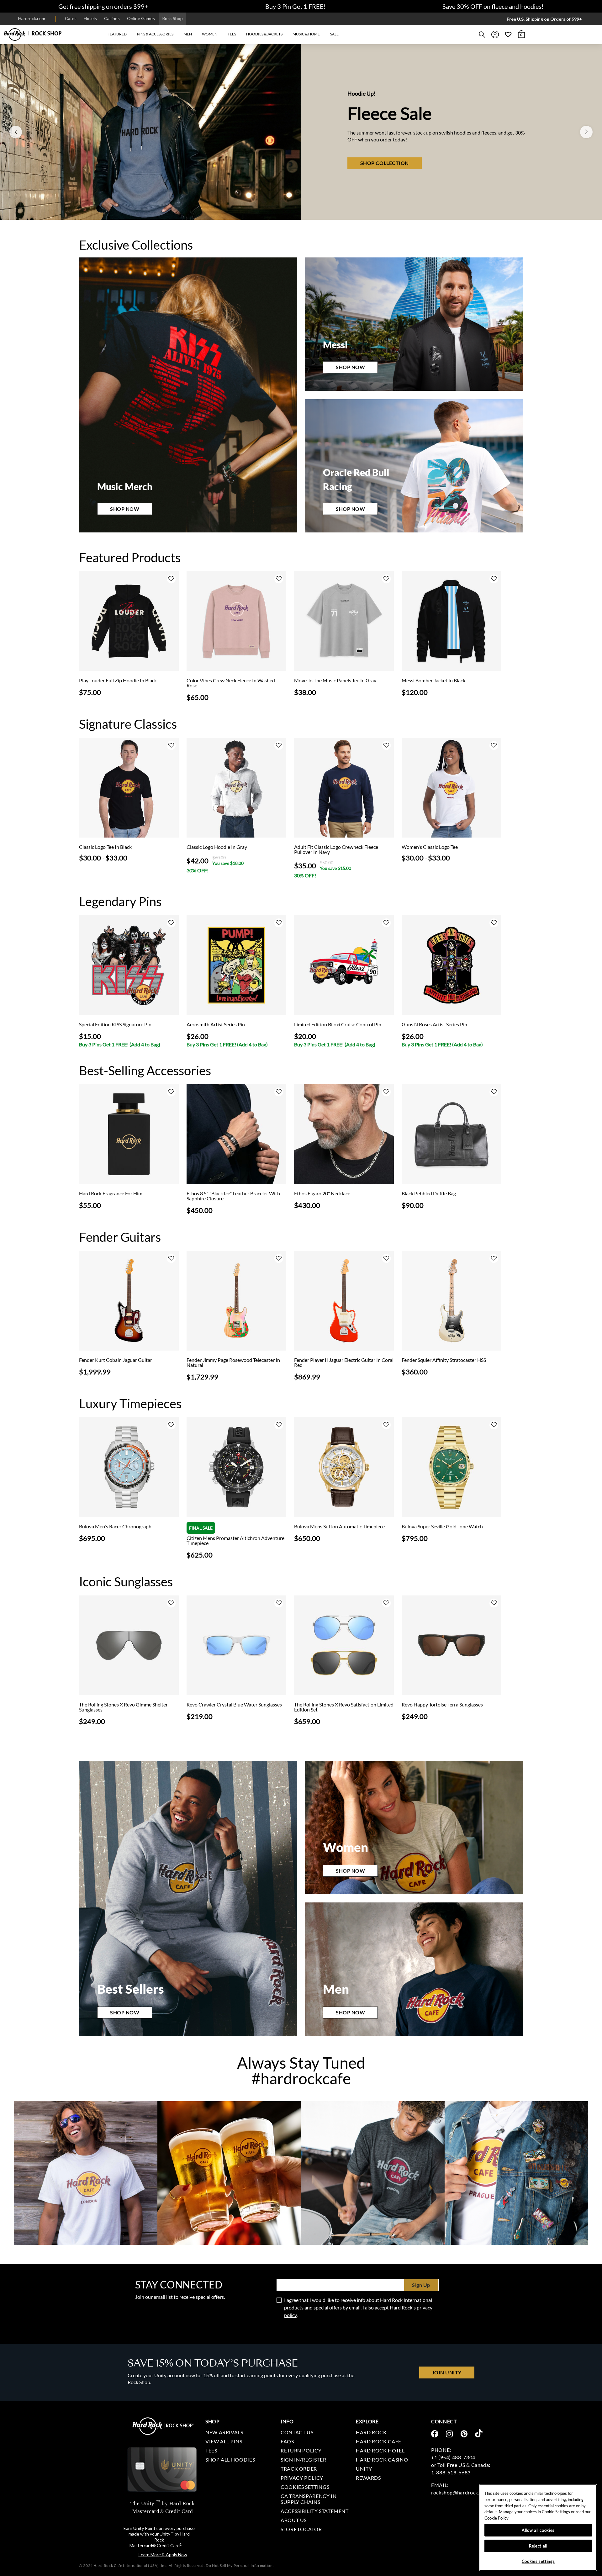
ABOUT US (294, 2520)
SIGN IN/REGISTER (303, 2460)
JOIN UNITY (447, 2372)
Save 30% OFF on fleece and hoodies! (493, 6)
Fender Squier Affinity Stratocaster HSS (444, 1360)
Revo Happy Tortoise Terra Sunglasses (442, 1705)
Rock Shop (172, 18)
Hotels (90, 18)
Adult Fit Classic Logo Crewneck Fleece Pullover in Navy (336, 849)
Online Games (141, 18)
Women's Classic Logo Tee (430, 847)
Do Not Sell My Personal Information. (240, 2565)
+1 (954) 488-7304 (453, 2457)
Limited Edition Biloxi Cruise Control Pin (338, 1024)
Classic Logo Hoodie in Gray (217, 847)
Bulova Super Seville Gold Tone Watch (442, 1526)
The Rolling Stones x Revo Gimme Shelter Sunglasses (123, 1707)
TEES (211, 2450)
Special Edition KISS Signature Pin (115, 1024)
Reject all (538, 2546)
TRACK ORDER (299, 2469)
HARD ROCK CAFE (379, 2441)
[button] (117, 34)
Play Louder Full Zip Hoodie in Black (118, 680)
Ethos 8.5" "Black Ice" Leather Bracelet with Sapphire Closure (233, 1196)
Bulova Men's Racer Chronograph (115, 1526)
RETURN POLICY (301, 2450)
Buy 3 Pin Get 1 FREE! (296, 6)
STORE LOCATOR (301, 2529)
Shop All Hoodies (230, 2460)
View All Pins (224, 2441)
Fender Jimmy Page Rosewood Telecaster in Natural (233, 1362)
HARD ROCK (371, 2432)
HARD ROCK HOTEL (380, 2450)
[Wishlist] (508, 34)
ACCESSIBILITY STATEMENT (315, 2511)
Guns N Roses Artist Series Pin (434, 1024)
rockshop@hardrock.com (460, 2492)
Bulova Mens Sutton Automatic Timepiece (339, 1526)
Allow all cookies (538, 2530)
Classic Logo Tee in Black (105, 847)
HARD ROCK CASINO (382, 2460)
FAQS (287, 2441)
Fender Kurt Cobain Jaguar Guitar (116, 1360)
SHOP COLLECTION (305, 163)
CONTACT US (297, 2432)
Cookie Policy (496, 2518)
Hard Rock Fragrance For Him (111, 1193)
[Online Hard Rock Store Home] (33, 34)
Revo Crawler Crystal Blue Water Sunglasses (234, 1705)
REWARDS (368, 2478)
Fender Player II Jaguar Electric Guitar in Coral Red (344, 1362)
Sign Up (421, 2285)
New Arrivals (224, 2432)
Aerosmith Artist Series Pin (216, 1024)
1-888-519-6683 (451, 2472)
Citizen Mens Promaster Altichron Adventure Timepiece (235, 1541)
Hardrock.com (32, 18)
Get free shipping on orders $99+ (103, 6)
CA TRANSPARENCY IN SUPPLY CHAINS (309, 2499)
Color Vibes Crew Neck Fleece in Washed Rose (231, 683)
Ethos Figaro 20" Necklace (322, 1193)
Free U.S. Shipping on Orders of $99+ (544, 19)
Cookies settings (305, 2487)
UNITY (364, 2469)
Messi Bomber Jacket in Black (433, 680)
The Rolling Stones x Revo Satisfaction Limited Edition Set (344, 1707)
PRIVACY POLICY (302, 2478)
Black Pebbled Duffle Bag (429, 1193)
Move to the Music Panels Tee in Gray (335, 680)
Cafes (71, 18)
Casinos (112, 18)
